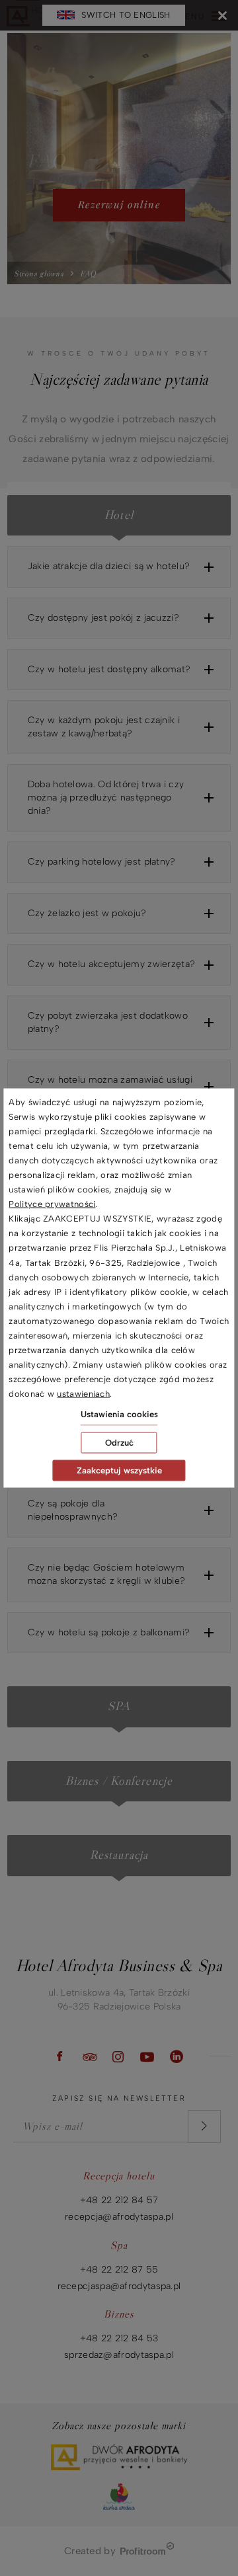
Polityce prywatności (52, 1204)
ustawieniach (83, 1394)
